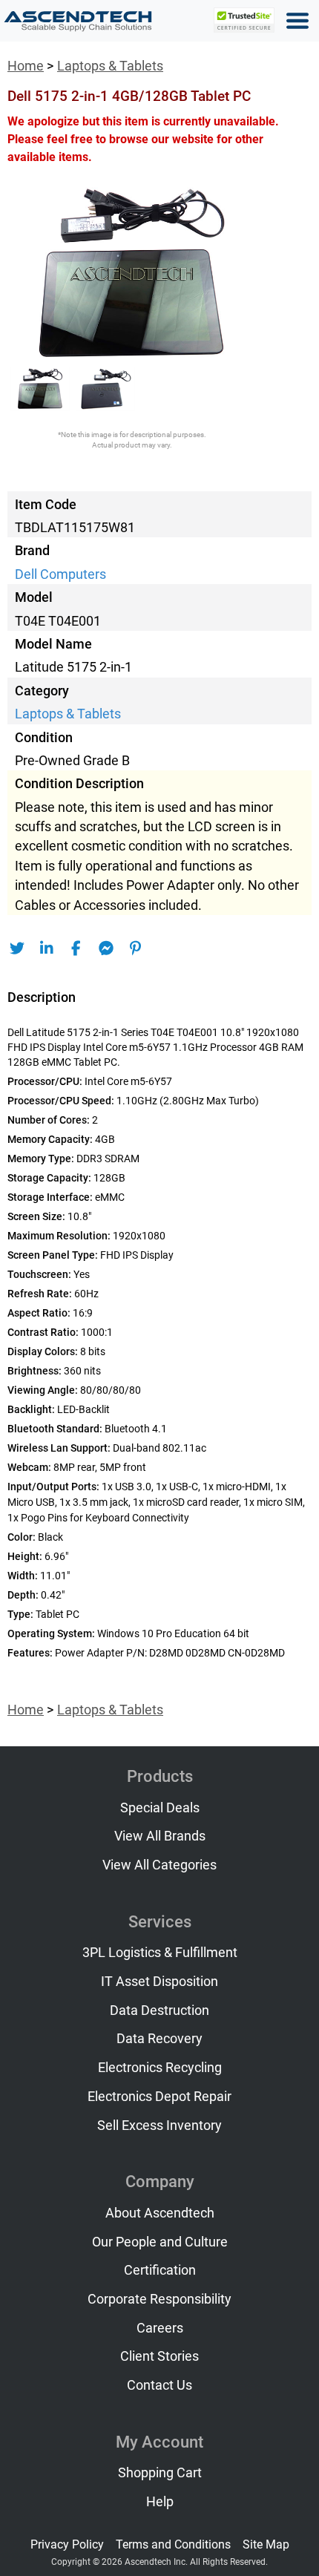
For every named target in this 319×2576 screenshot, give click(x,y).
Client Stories (159, 2356)
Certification (160, 2270)
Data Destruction (159, 2010)
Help (160, 2502)
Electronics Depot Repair (159, 2097)
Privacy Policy (67, 2544)
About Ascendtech (160, 2213)
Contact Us (159, 2385)
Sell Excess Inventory (159, 2126)
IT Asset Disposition (159, 1982)
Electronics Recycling (160, 2068)
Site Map (266, 2544)
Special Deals (160, 1808)
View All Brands (160, 1836)
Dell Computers (60, 574)
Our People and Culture (160, 2242)
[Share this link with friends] (17, 948)
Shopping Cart (160, 2473)
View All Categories (159, 1865)
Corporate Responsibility (159, 2299)
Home (26, 66)
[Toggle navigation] (297, 21)
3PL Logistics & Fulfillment (160, 1953)
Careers (160, 2328)
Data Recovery (159, 2039)
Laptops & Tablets (110, 66)
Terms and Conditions (173, 2544)
